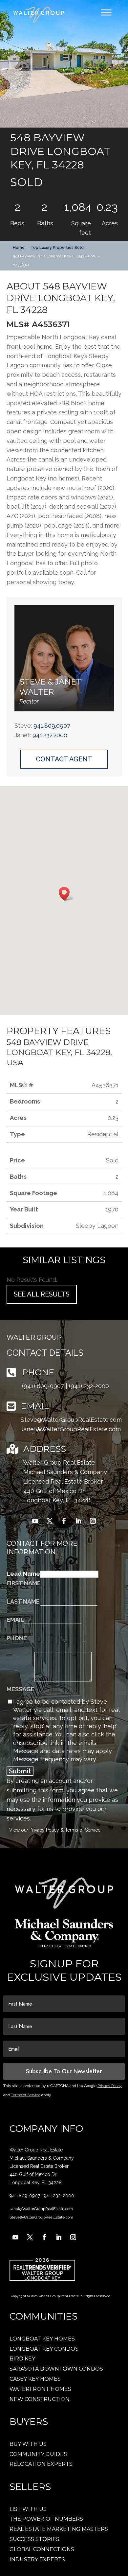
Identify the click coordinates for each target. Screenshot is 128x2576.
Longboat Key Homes (42, 2339)
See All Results (42, 1294)
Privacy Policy (110, 2086)
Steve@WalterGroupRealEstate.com (71, 1420)
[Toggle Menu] (106, 12)
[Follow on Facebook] (64, 1521)
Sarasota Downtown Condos (56, 2369)
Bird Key (22, 2359)
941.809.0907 (52, 726)
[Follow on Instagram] (93, 1521)
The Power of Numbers (46, 2519)
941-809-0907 (25, 2196)
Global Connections (42, 2549)
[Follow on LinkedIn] (78, 1521)
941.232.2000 (50, 735)
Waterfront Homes (40, 2389)
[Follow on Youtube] (35, 1521)
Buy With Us (28, 2444)
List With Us (28, 2509)
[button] (64, 64)
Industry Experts (37, 2559)
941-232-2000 (59, 2196)
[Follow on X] (50, 1521)
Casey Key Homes (35, 2379)
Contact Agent (64, 759)
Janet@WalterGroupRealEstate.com (71, 1429)
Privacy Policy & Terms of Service (65, 1830)
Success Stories (34, 2539)
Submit (20, 1771)
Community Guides (38, 2454)
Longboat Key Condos (44, 2349)
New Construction (40, 2399)
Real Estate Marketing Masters (59, 2529)
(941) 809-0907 (43, 1386)
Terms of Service (26, 2095)
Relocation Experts (41, 2464)
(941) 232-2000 (89, 1386)
